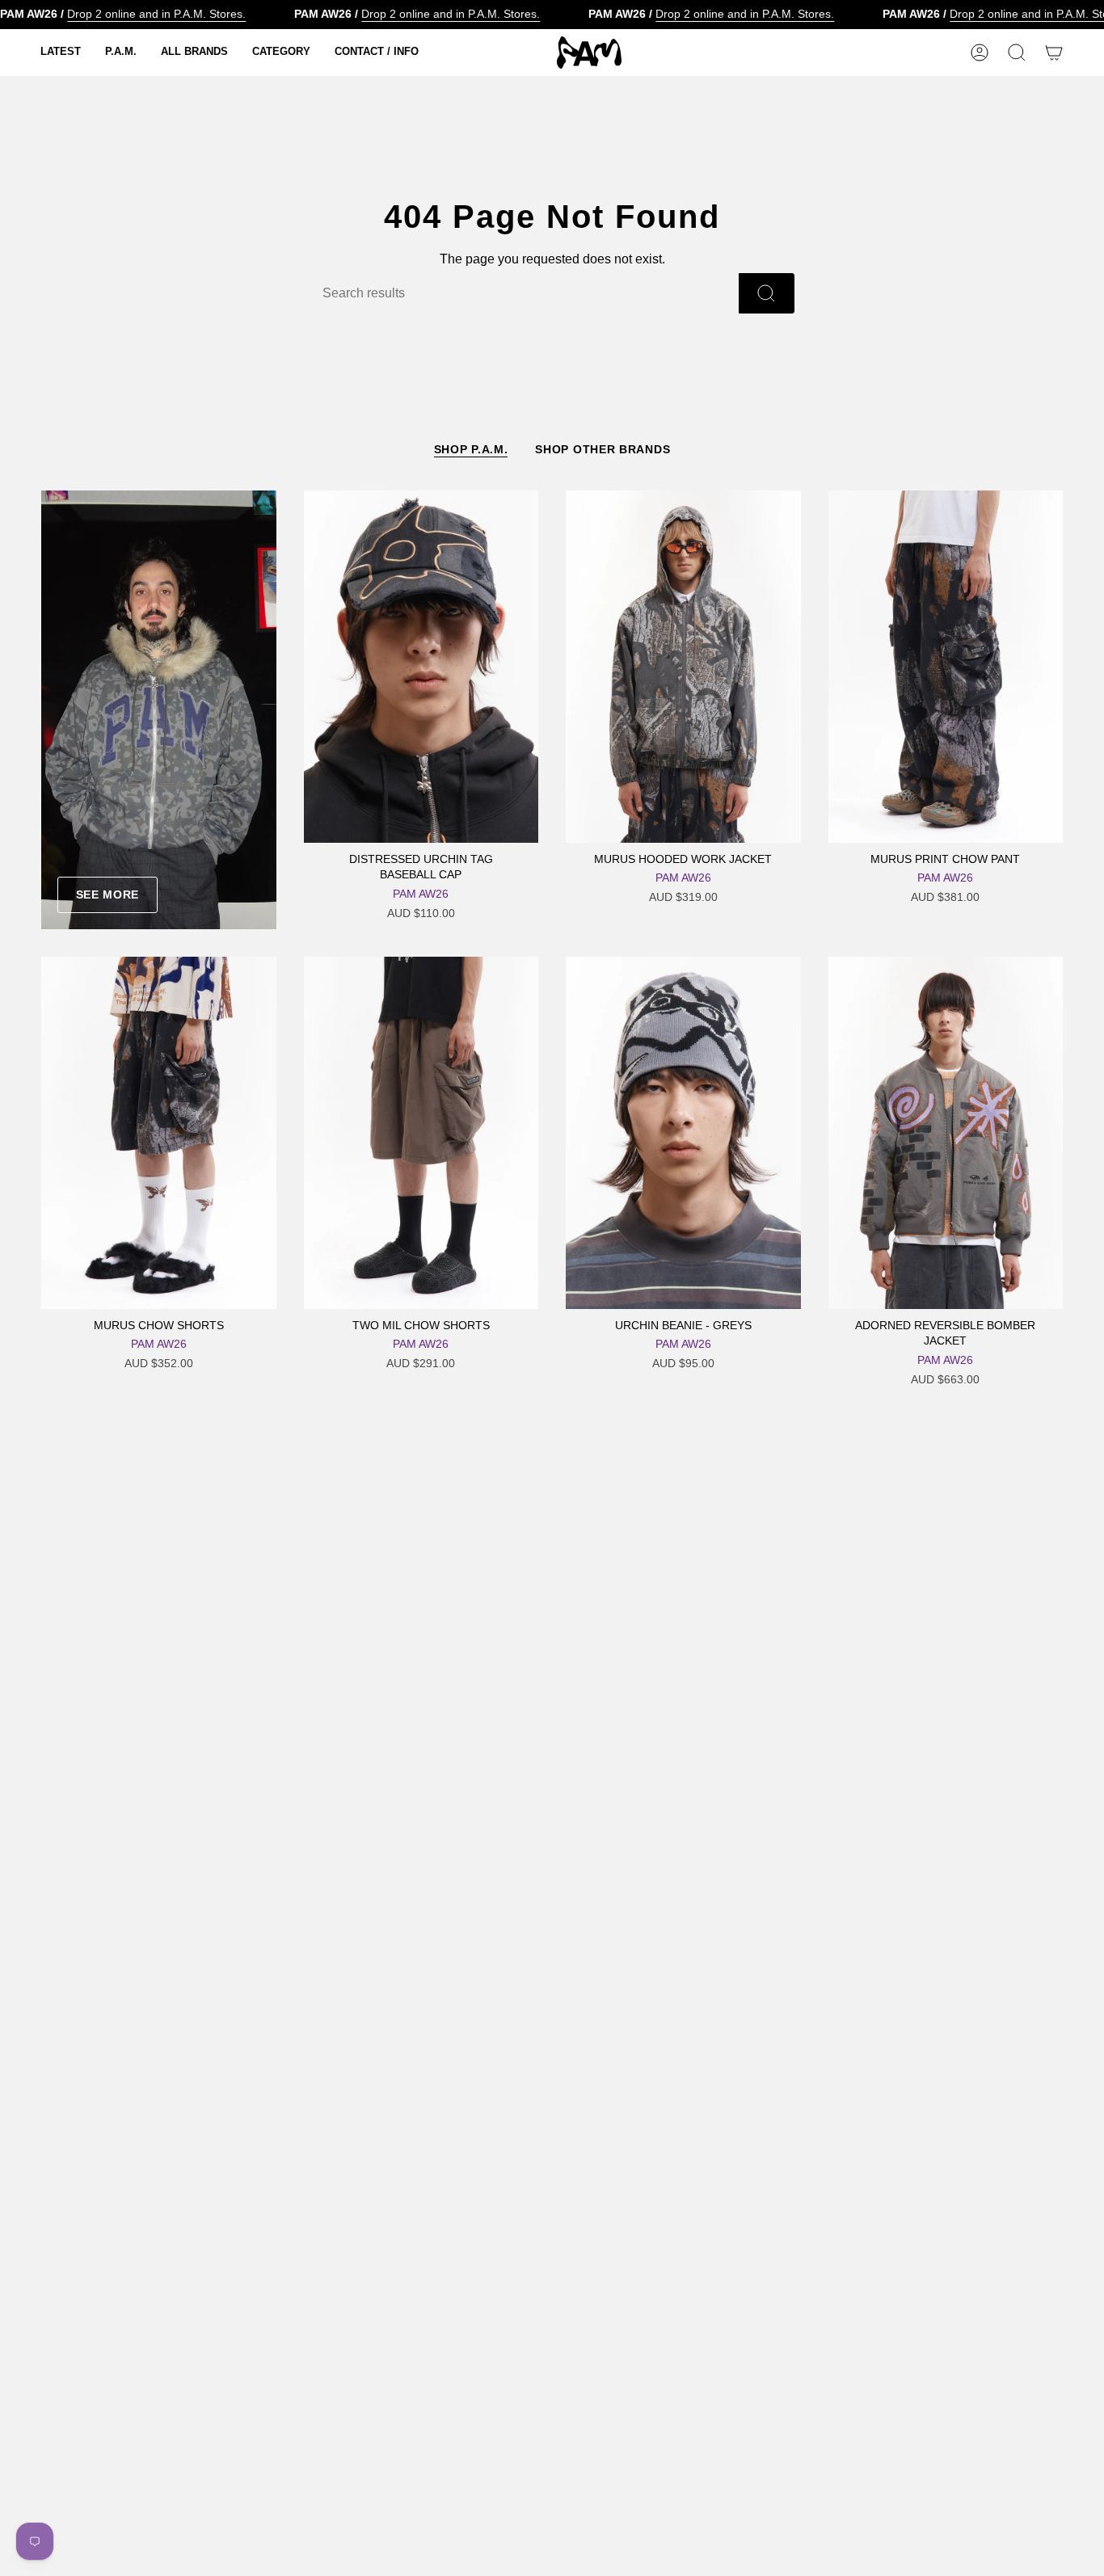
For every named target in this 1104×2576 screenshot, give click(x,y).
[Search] (767, 293)
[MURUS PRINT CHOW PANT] (946, 667)
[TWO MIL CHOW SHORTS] (421, 1133)
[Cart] (1054, 53)
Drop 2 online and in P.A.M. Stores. (156, 14)
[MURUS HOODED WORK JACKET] (683, 667)
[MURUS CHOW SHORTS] (159, 1133)
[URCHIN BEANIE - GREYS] (683, 1133)
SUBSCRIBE (940, 2490)
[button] (61, 53)
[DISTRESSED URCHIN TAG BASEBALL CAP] (421, 667)
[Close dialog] (1081, 2253)
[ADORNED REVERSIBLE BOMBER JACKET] (946, 1133)
